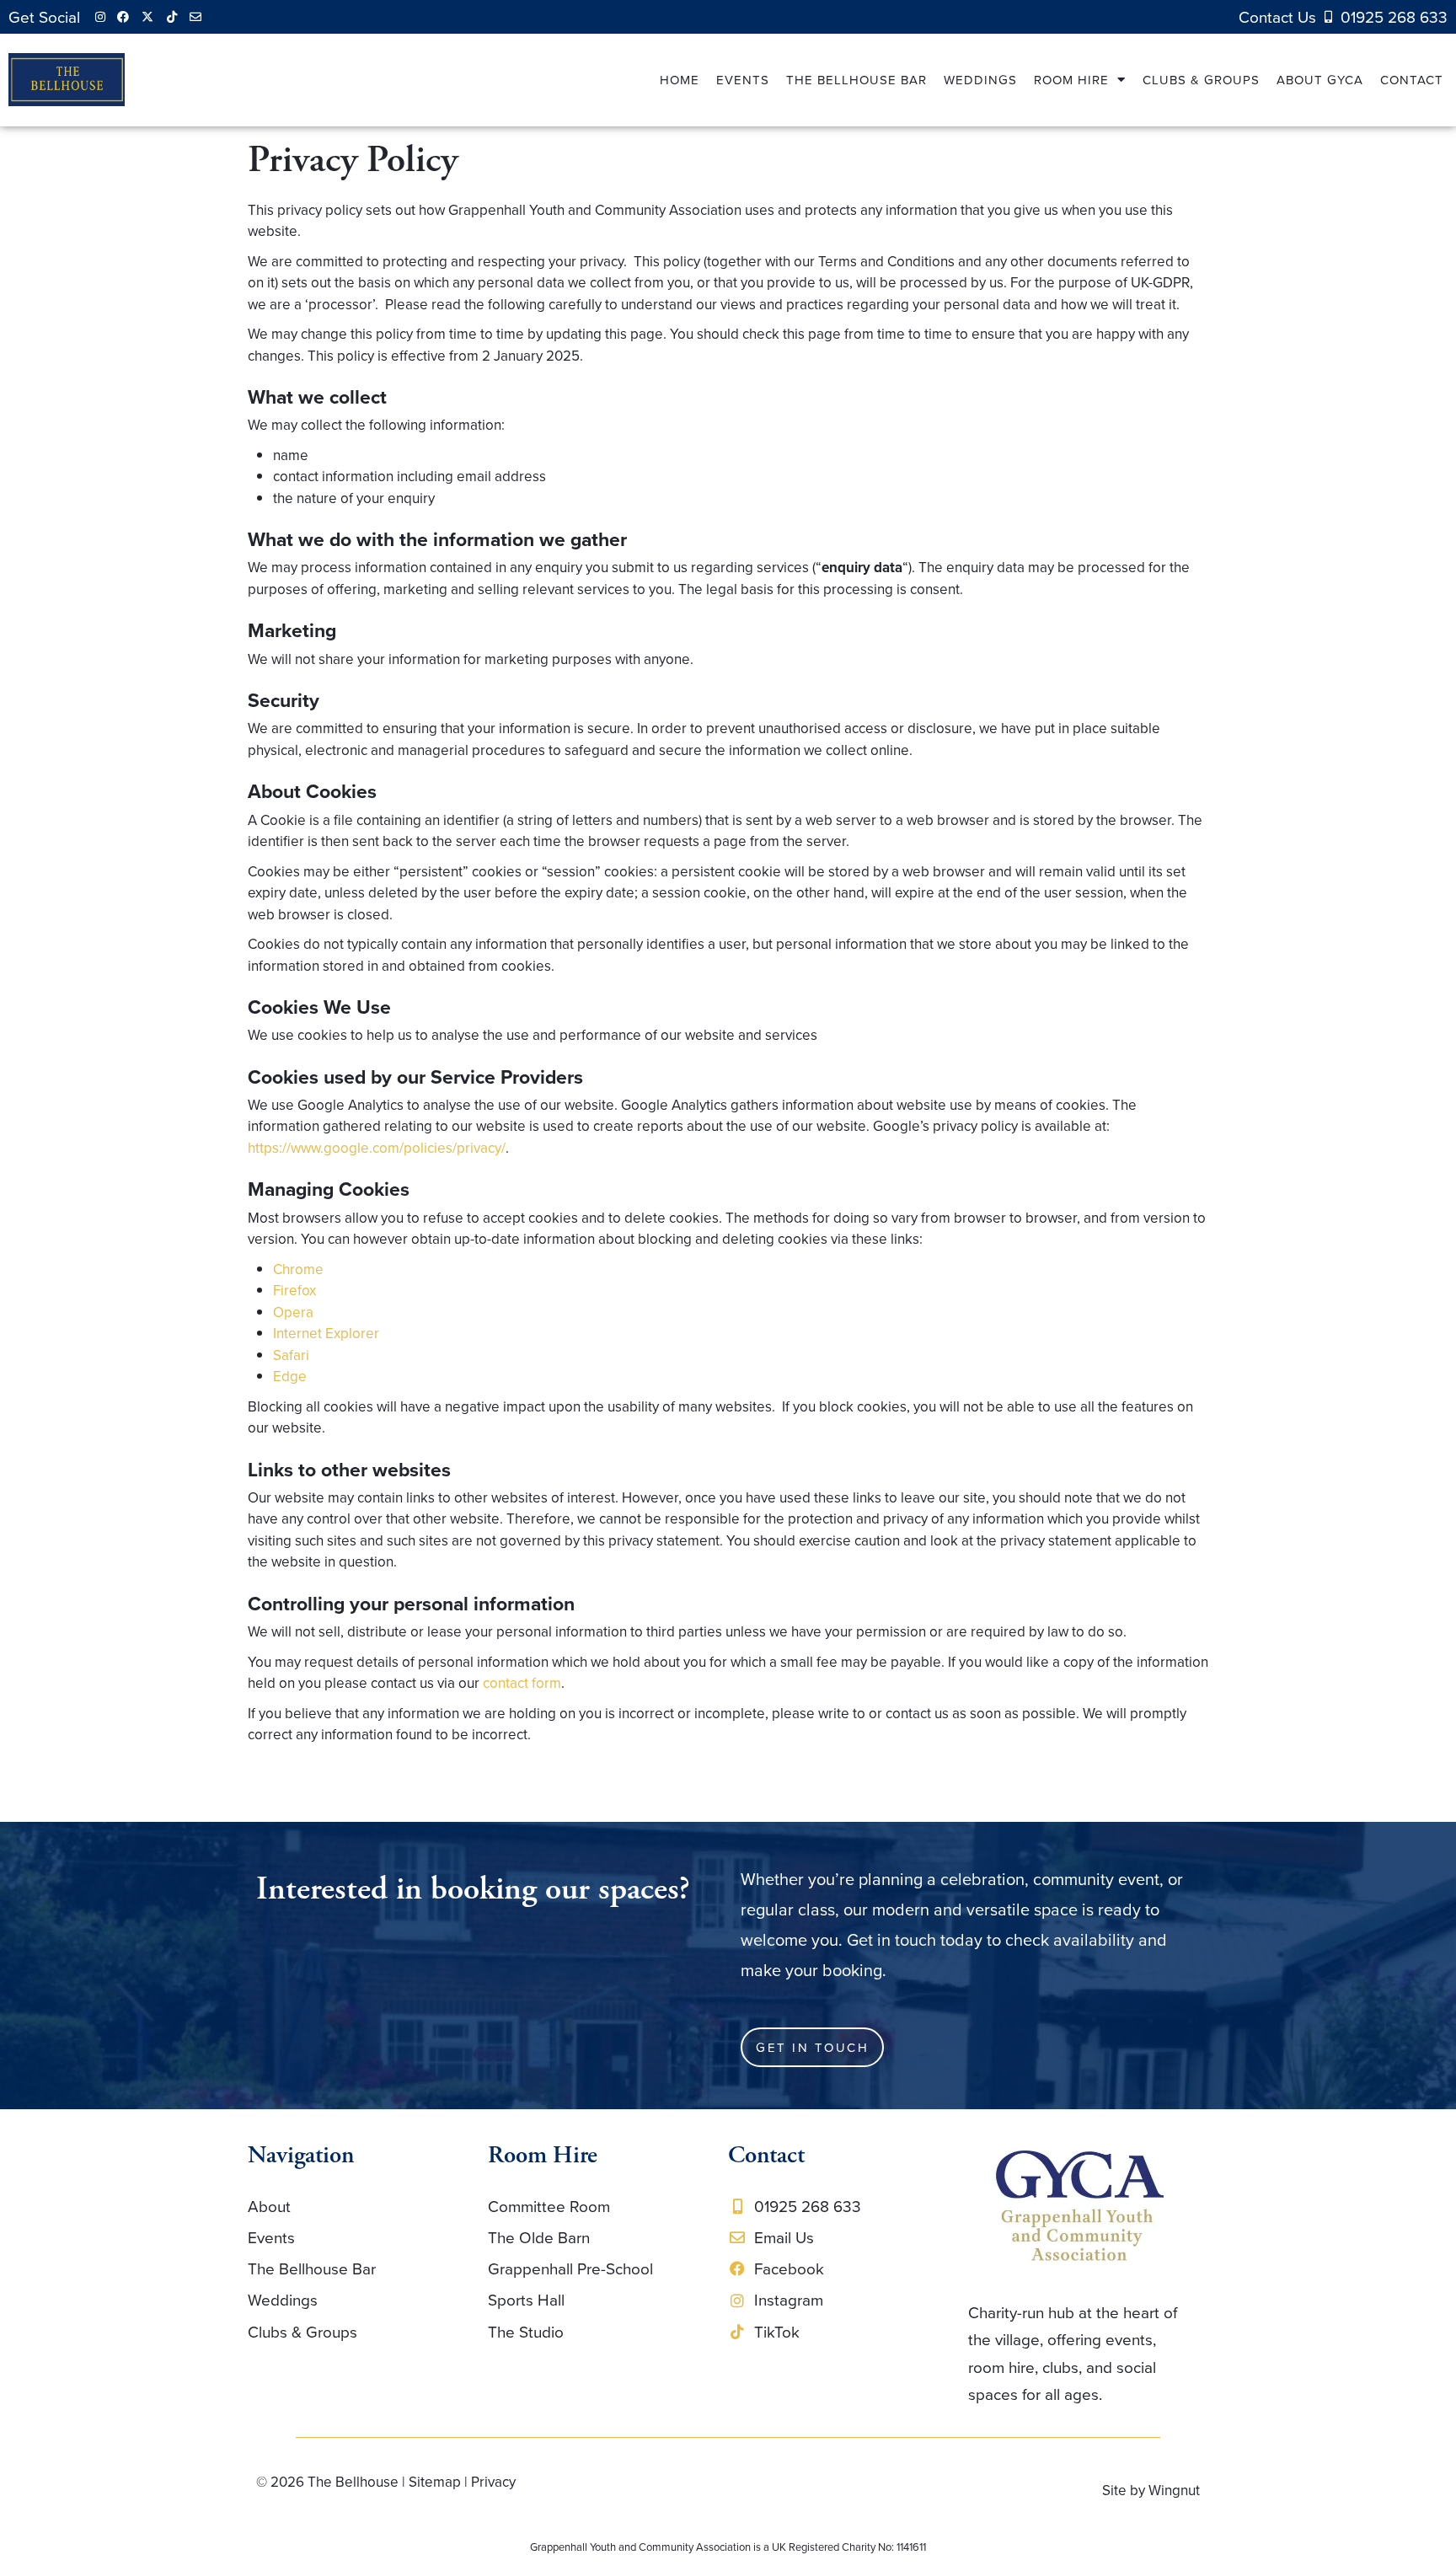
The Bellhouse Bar (856, 80)
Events (743, 80)
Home (680, 80)
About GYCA (1320, 80)
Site (1114, 2490)
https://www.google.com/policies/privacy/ (377, 1148)
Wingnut (1174, 2490)
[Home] (1080, 2207)
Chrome (298, 1269)
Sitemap (435, 2482)
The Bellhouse (353, 2482)
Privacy (493, 2482)
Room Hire (1071, 80)
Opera (293, 1312)
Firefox (294, 1290)
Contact (1412, 80)
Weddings (980, 80)
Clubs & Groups (1201, 80)
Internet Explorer (326, 1333)
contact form (522, 1683)
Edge (290, 1376)
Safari (291, 1355)
